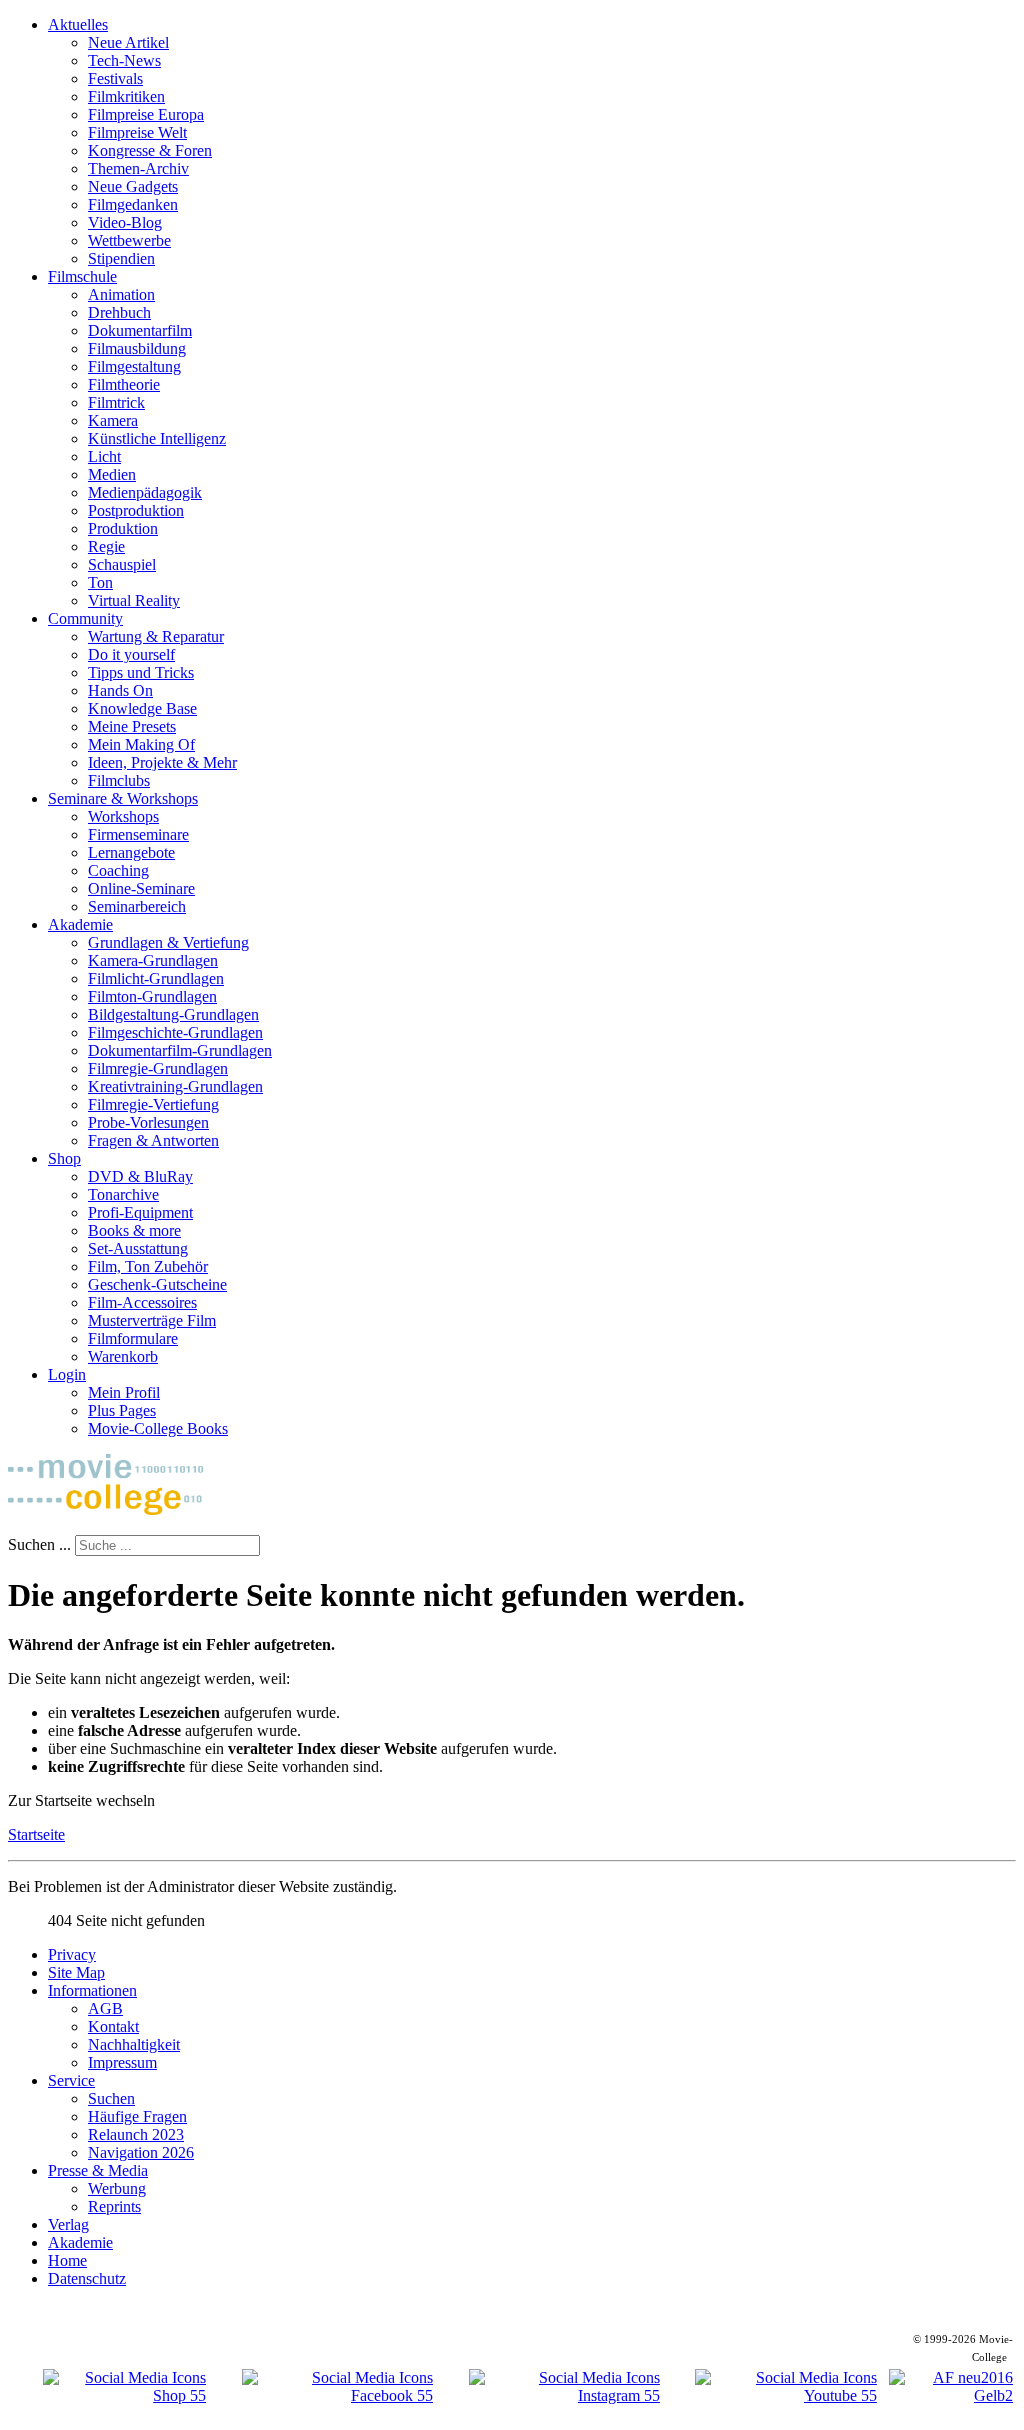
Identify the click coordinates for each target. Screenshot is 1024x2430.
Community (85, 618)
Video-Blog (125, 222)
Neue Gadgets (133, 186)
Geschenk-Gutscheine (157, 1284)
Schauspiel (122, 564)
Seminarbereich (137, 906)
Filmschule (82, 276)
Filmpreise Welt (137, 132)
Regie (106, 546)
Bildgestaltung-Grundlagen (173, 1014)
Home (67, 2260)
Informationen (92, 1990)
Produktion (123, 528)
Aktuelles (78, 24)
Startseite (36, 1834)
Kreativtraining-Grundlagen (175, 1086)
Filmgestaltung (134, 366)
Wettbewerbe (129, 240)
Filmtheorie (124, 384)
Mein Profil (124, 1392)
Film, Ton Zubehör (148, 1266)
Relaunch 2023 (136, 2134)
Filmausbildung (137, 348)
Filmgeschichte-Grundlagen (175, 1032)
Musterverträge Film (152, 1320)
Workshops (123, 816)
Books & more (134, 1230)
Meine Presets (132, 726)
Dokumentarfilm (140, 330)
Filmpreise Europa (146, 114)
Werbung (117, 2188)
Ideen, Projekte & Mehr (162, 762)
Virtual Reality (134, 600)
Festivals (115, 78)
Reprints (114, 2206)
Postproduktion (136, 510)
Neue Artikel (128, 42)
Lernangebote (131, 852)
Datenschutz (87, 2278)
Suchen (111, 2098)
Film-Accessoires (142, 1302)
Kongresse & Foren (150, 150)
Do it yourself (131, 654)
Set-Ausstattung (138, 1248)
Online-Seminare (141, 888)
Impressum (122, 2062)
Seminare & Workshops (123, 798)
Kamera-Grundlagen (153, 960)
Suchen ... (39, 1544)
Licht (104, 456)
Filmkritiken (126, 96)
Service (71, 2080)
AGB (105, 2008)
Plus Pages (122, 1410)
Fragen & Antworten (153, 1140)
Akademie (80, 924)
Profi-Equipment (140, 1212)
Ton (100, 582)
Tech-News (124, 60)
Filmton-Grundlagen (152, 996)
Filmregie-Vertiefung (153, 1104)
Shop (64, 1158)
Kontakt (113, 2026)
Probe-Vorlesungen (148, 1122)
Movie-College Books (158, 1428)
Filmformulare (133, 1338)
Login (67, 1374)
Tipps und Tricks (141, 672)
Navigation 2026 (141, 2152)
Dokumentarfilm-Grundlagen (180, 1050)
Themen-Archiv (138, 168)
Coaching (118, 870)
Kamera (113, 420)
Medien (112, 474)
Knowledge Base (142, 708)
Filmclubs (119, 780)
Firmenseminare (138, 834)
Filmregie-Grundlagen (158, 1068)
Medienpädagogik (145, 492)
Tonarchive (123, 1194)
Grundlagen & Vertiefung (168, 942)
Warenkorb (123, 1356)
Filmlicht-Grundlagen (156, 978)
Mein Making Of (141, 744)
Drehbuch (119, 312)
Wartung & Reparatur (156, 636)
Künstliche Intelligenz (157, 438)
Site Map (76, 1972)
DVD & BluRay (140, 1176)
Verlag (68, 2224)
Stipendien (121, 258)
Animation (121, 294)
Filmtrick (116, 402)
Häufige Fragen (137, 2116)
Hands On (120, 690)
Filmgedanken (133, 204)
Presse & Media (98, 2170)
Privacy (72, 1954)
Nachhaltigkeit (134, 2044)
